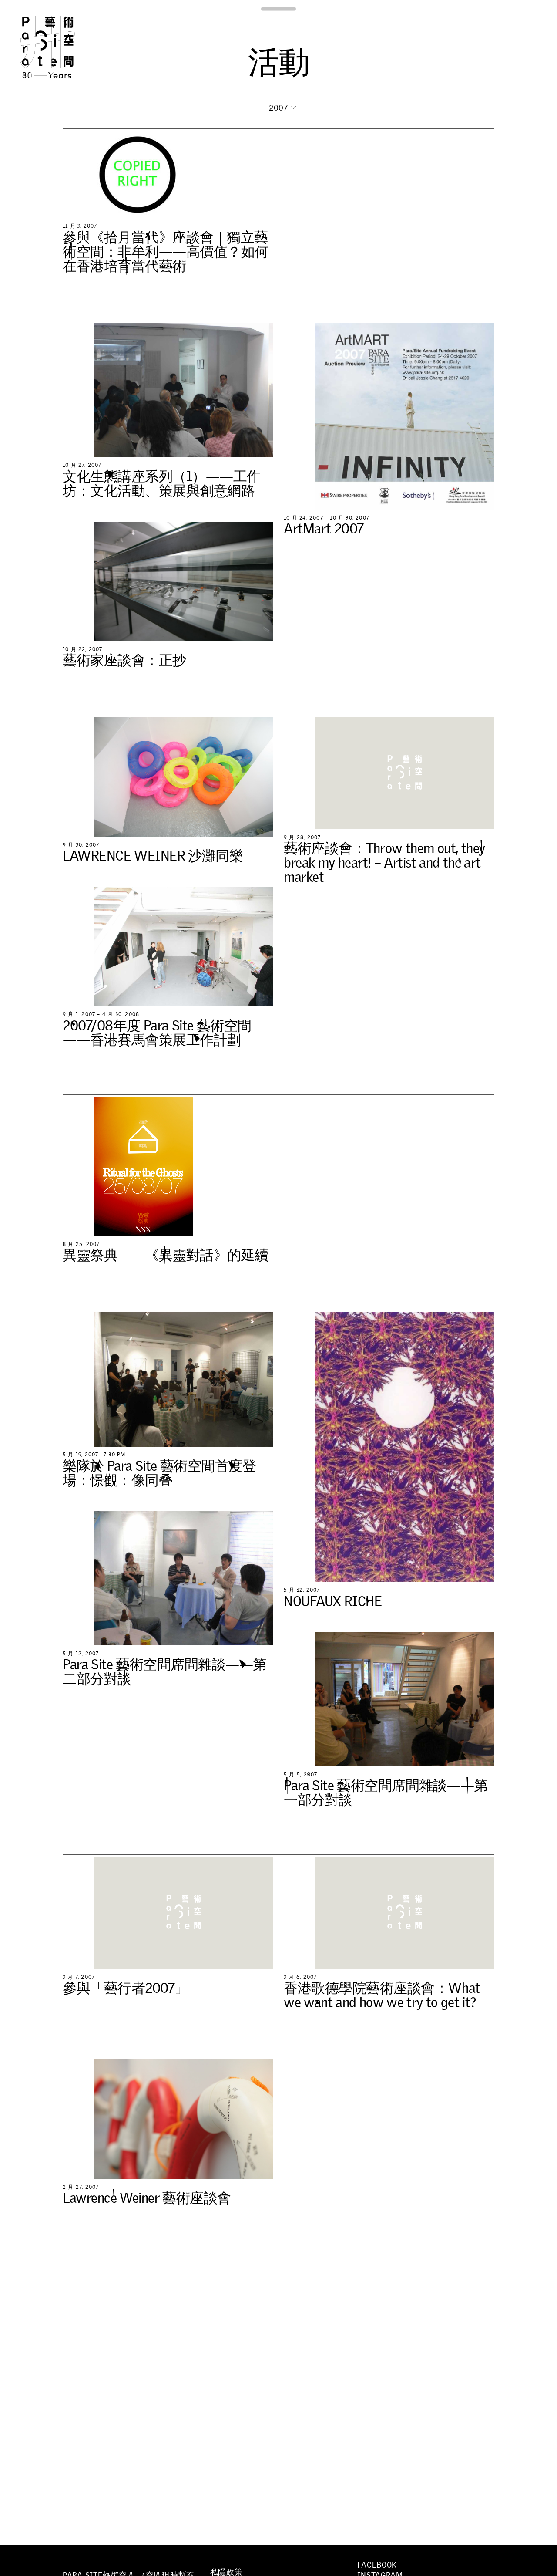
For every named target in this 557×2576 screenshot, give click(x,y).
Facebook (377, 2565)
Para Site (62, 47)
